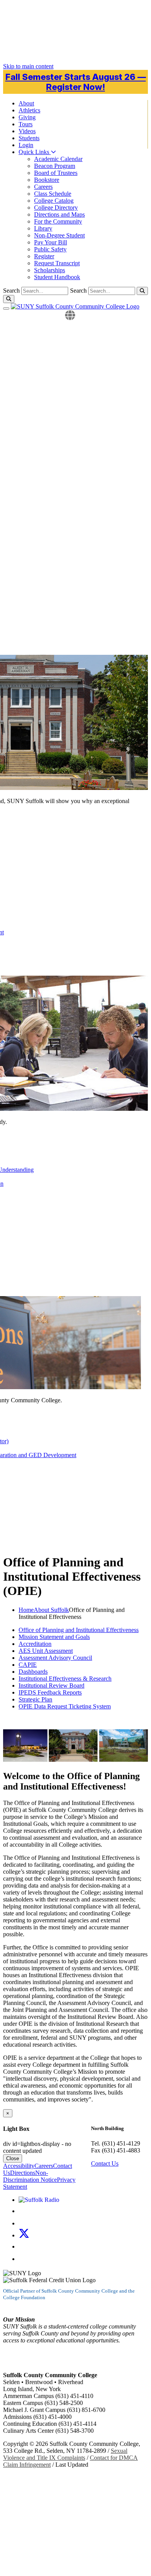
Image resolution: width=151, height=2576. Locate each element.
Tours (26, 124)
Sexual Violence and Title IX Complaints (65, 2454)
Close (13, 2158)
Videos (27, 131)
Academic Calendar (58, 159)
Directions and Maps (59, 214)
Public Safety (50, 249)
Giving (27, 117)
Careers (43, 187)
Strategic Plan (35, 1699)
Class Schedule (53, 194)
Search (78, 291)
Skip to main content (28, 66)
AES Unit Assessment (46, 1651)
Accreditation (35, 1644)
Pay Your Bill (51, 242)
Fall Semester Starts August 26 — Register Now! (76, 82)
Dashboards (33, 1672)
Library (43, 228)
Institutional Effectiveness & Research (65, 1679)
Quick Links (35, 152)
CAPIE (28, 1665)
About (26, 103)
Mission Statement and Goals (54, 1637)
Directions (23, 2173)
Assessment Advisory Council (55, 1658)
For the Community (58, 221)
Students (29, 138)
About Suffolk (51, 1610)
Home (26, 1610)
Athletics (29, 110)
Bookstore (47, 180)
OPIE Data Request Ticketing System (65, 1706)
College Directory (56, 208)
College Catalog (54, 201)
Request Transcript (57, 263)
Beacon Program (55, 166)
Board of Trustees (56, 173)
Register (44, 256)
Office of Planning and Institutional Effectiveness (79, 1630)
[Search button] (142, 291)
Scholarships (50, 270)
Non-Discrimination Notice (30, 2176)
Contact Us (105, 2163)
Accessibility (19, 2166)
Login (26, 145)
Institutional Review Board (51, 1685)
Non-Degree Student (59, 235)
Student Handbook (57, 277)
